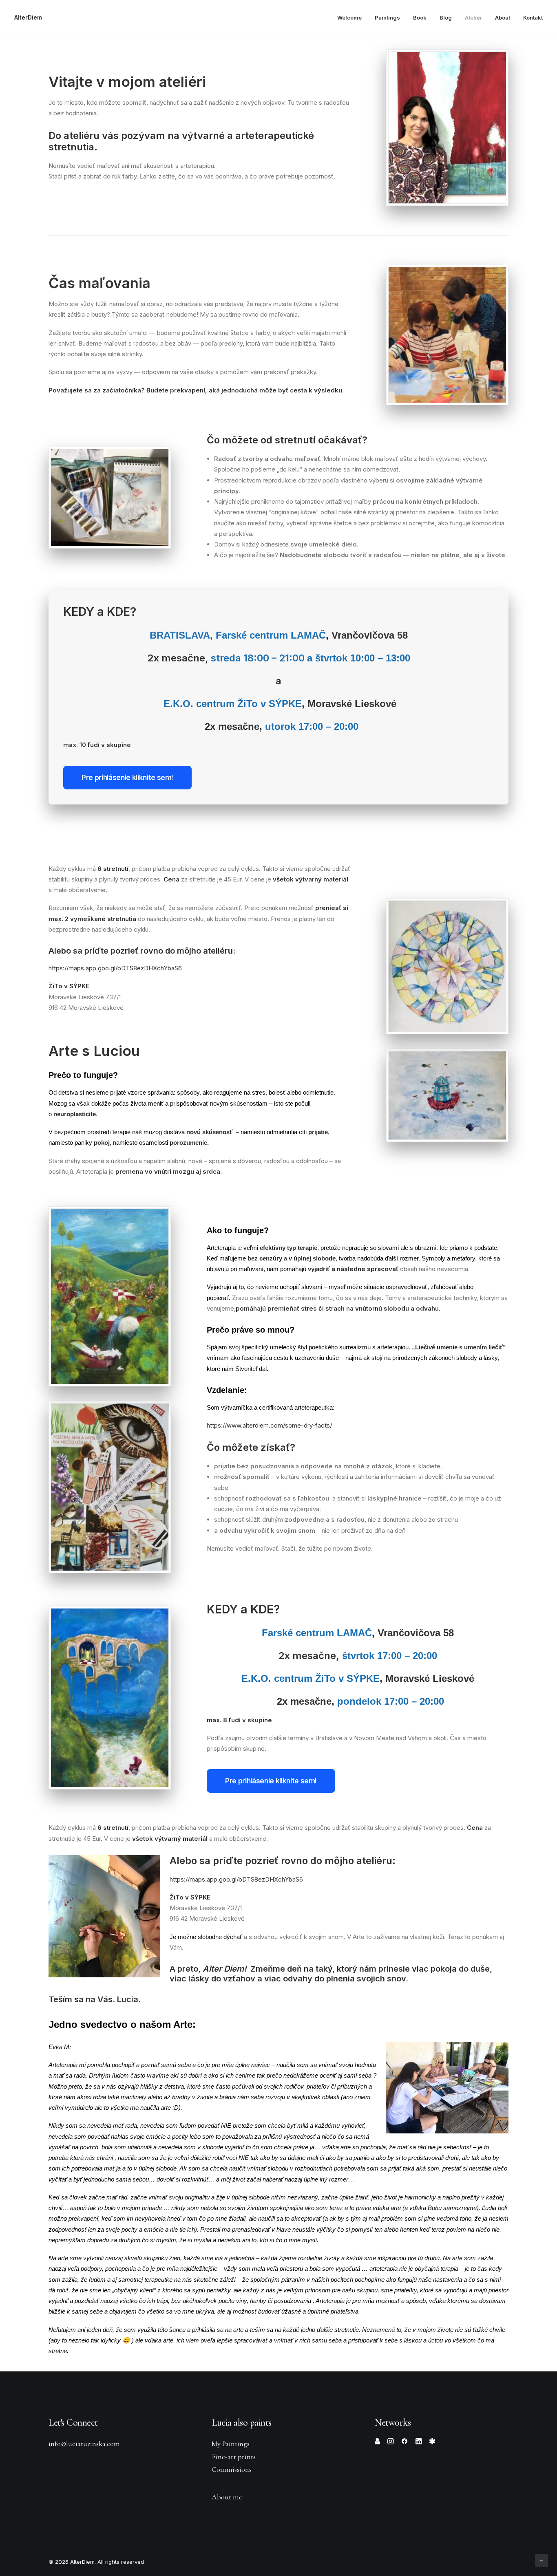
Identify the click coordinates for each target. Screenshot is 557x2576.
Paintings (387, 18)
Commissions (232, 2469)
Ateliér (473, 18)
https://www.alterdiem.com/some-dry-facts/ (269, 1425)
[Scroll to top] (542, 2560)
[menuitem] (352, 18)
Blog (446, 18)
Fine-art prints (234, 2457)
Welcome (349, 18)
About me (227, 2497)
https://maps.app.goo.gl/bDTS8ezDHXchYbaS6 (115, 968)
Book (420, 18)
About (503, 18)
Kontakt (533, 18)
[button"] (377, 2442)
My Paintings (231, 2444)
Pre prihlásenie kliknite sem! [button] (127, 778)
